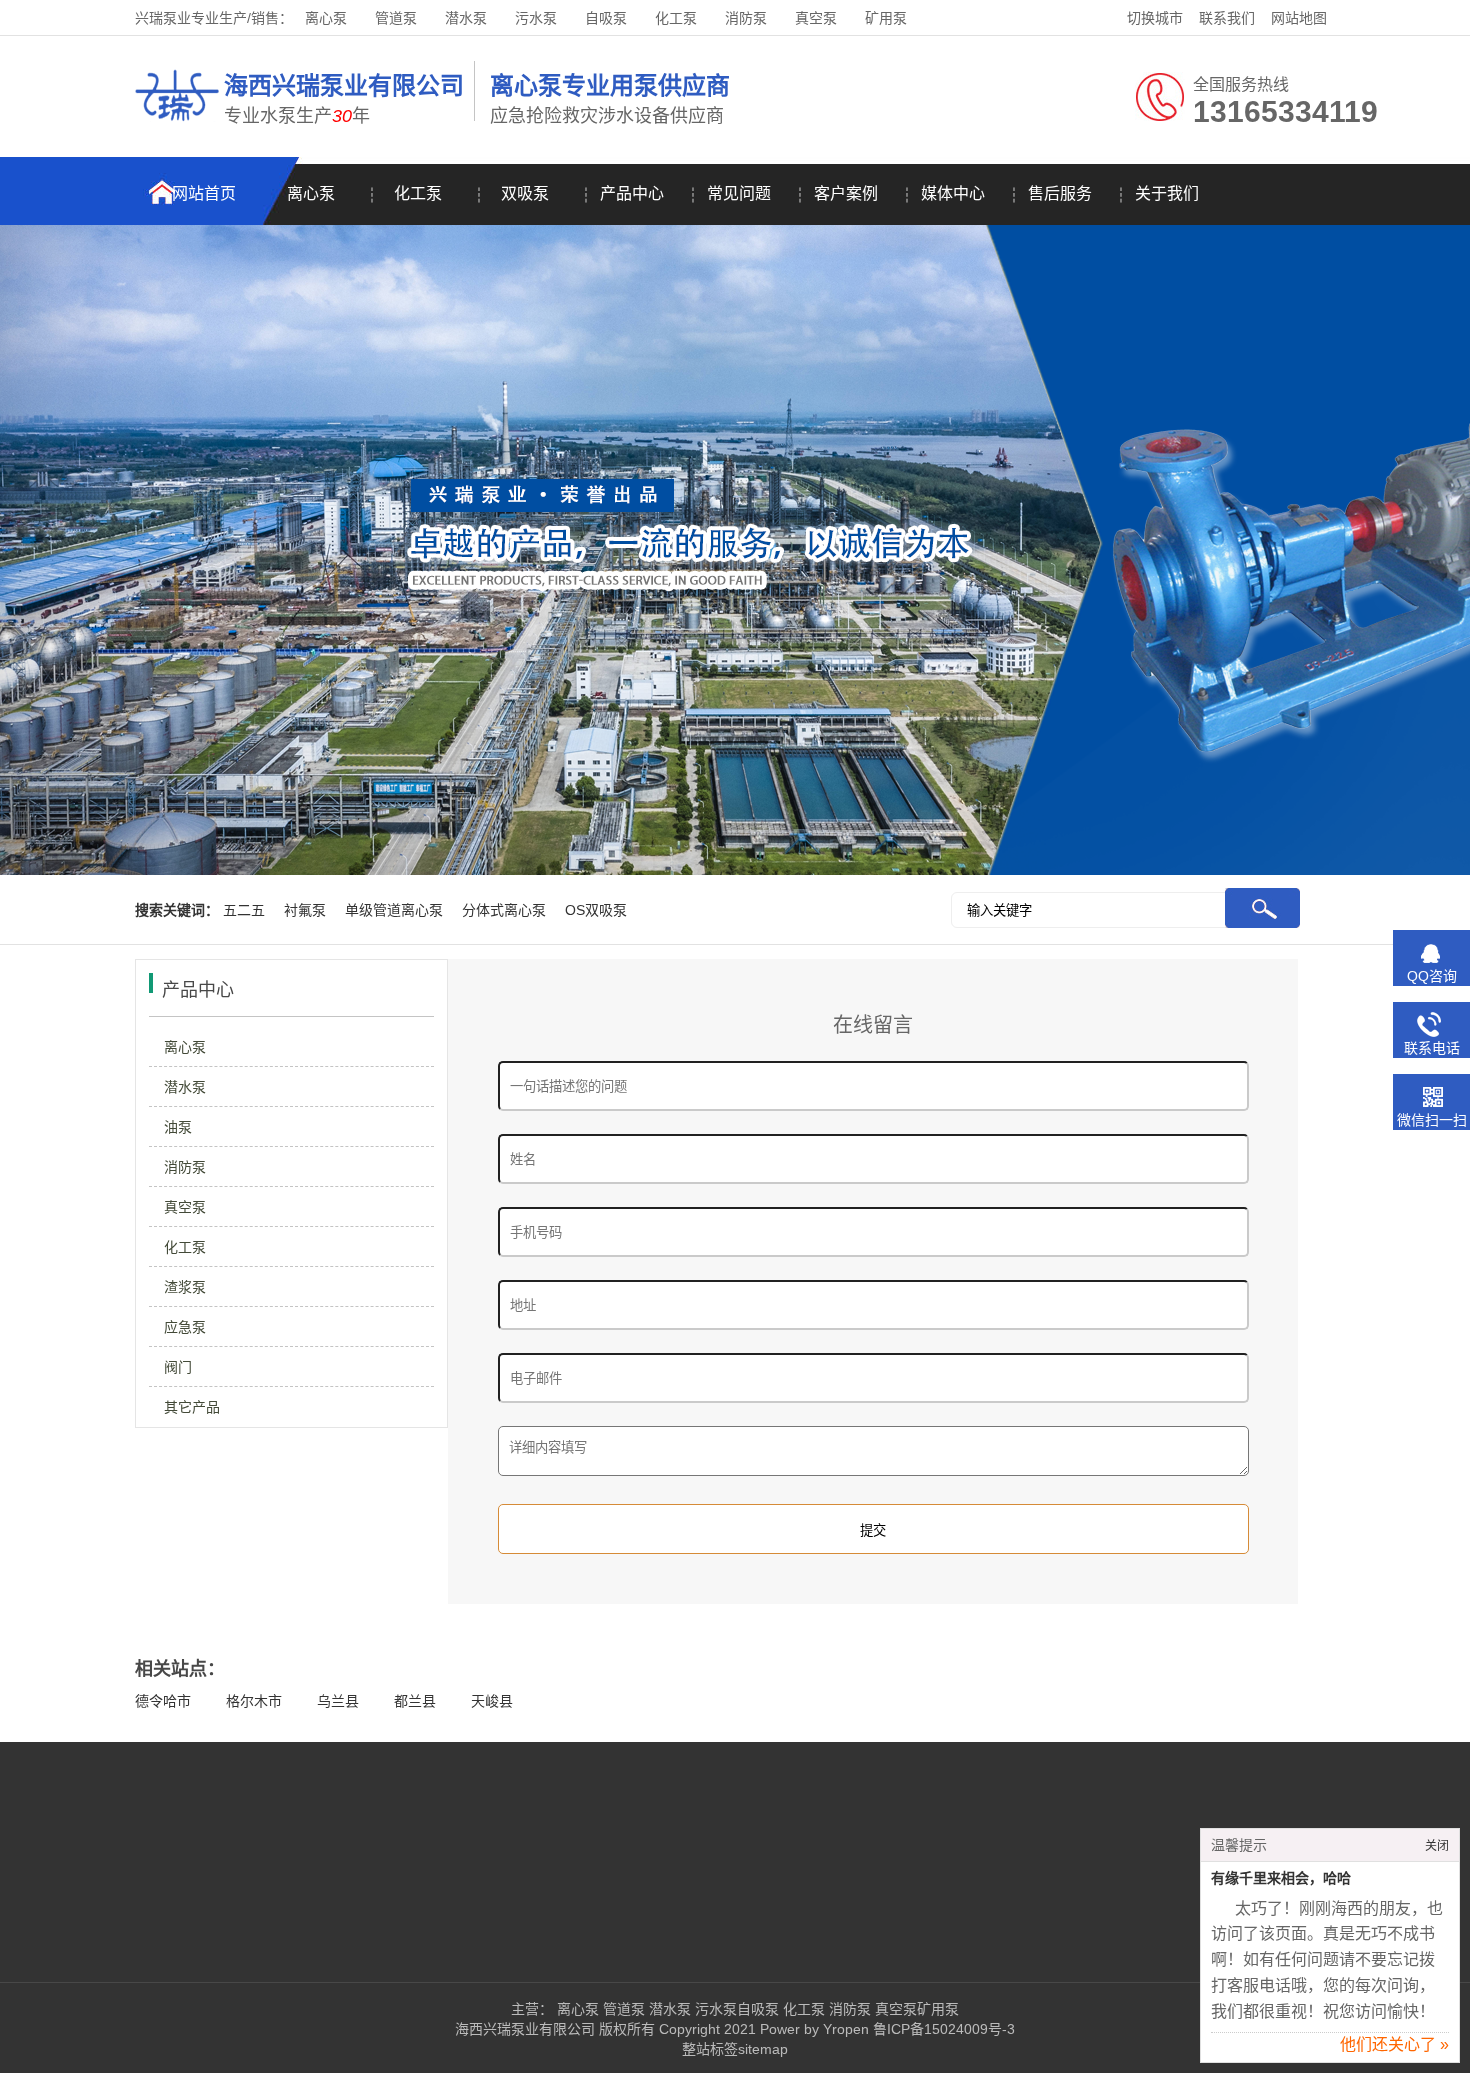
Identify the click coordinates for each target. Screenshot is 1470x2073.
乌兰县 (338, 1701)
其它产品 (192, 1407)
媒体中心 (953, 193)
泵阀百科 (63, 1942)
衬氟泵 (305, 910)
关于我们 (1167, 193)
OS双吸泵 (596, 910)
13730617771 (881, 1912)
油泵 (178, 1127)
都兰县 (415, 1701)
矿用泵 (886, 18)
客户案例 (846, 193)
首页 (49, 1852)
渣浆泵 (185, 1287)
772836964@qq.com (903, 1942)
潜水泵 (466, 18)
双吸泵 (525, 193)
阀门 (178, 1367)
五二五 (244, 910)
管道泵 (396, 18)
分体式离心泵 (504, 910)
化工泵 (676, 18)
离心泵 (326, 18)
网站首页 (204, 193)
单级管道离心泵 (394, 910)
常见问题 (739, 193)
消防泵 (746, 18)
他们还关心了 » (1394, 2044)
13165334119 (908, 1852)
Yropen (846, 2029)
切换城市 (1155, 18)
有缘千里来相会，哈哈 (1281, 1878)
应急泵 (185, 1327)
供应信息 (246, 1942)
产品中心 (632, 193)
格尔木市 (254, 1701)
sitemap (763, 2049)
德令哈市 (163, 1701)
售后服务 (1060, 193)
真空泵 (816, 18)
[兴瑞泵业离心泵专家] (177, 124)
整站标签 (710, 2049)
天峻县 (492, 1701)
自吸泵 (606, 18)
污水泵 (536, 18)
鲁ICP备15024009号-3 (942, 2029)
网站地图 (1299, 18)
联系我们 (1227, 18)
